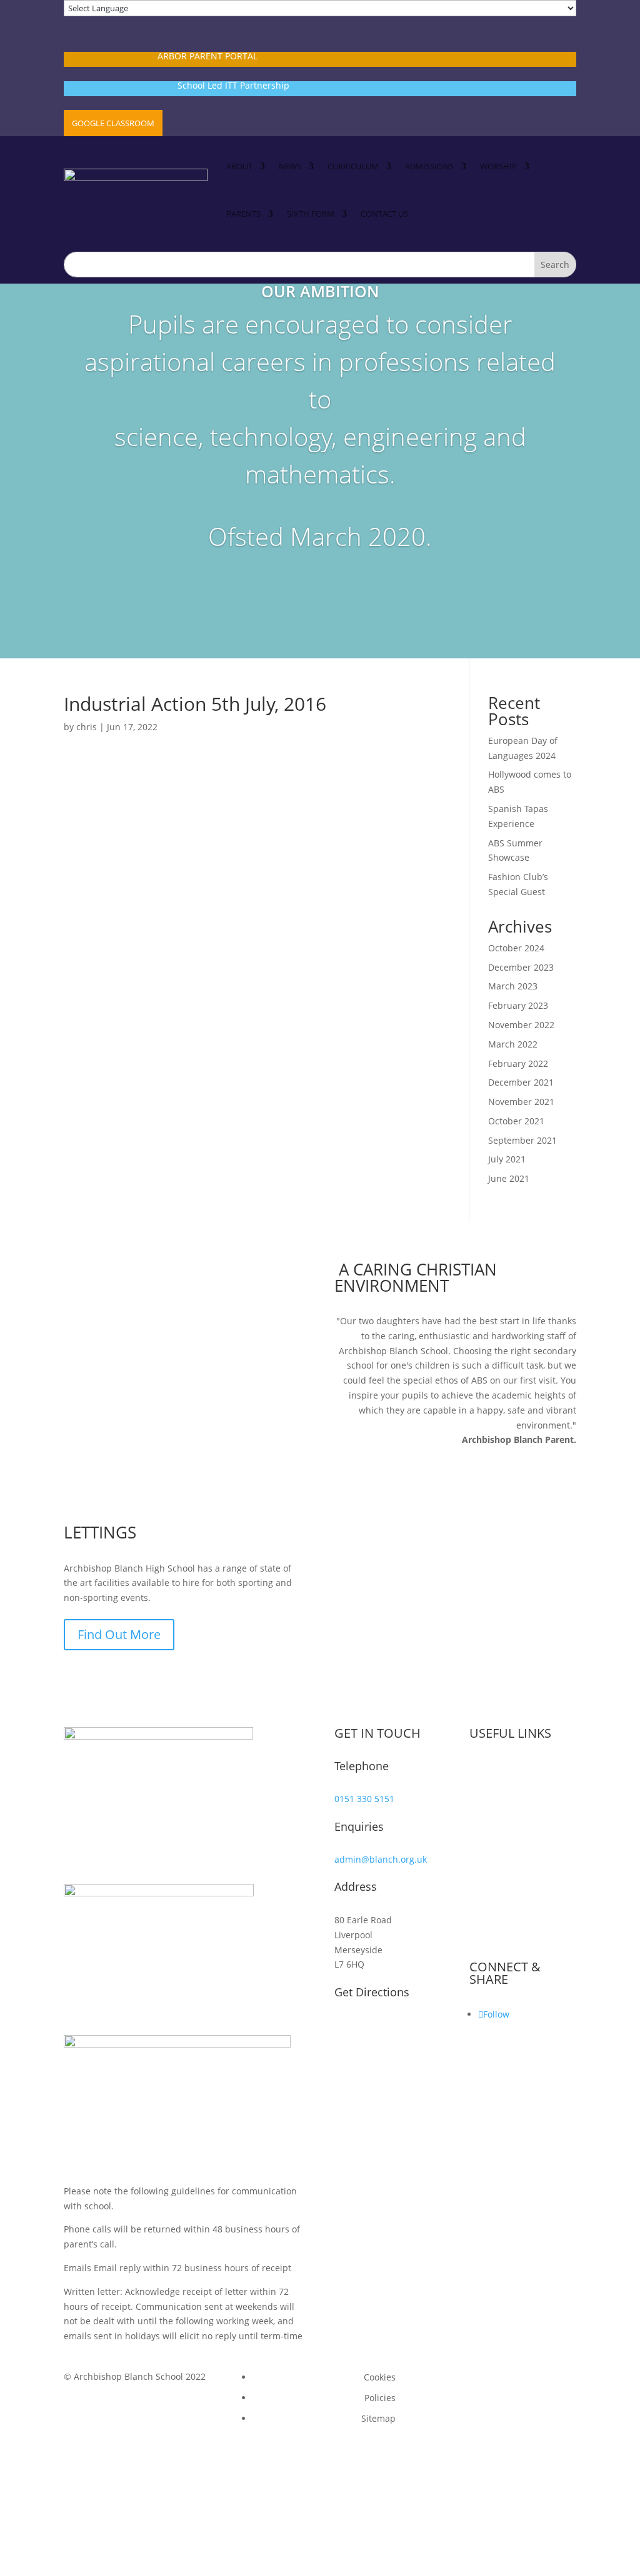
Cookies (380, 2377)
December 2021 (521, 1082)
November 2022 (521, 1025)
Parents (243, 214)
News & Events (509, 1809)
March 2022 (513, 1044)
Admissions (429, 166)
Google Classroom (113, 123)
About (239, 166)
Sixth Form (311, 214)
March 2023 (513, 986)
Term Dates (502, 1768)
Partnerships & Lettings (527, 1892)
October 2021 (516, 1121)
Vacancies (499, 1789)
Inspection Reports (517, 1830)
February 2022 (518, 1063)
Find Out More (119, 1634)
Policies (380, 2398)
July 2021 (507, 1159)
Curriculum (353, 166)
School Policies (509, 1850)
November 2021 (521, 1102)
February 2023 (518, 1005)
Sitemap (378, 2418)
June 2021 (509, 1178)
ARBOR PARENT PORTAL (207, 56)
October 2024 (516, 948)
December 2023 (521, 967)
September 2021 (522, 1140)
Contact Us (384, 214)
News (290, 166)
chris (87, 727)
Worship (498, 166)
